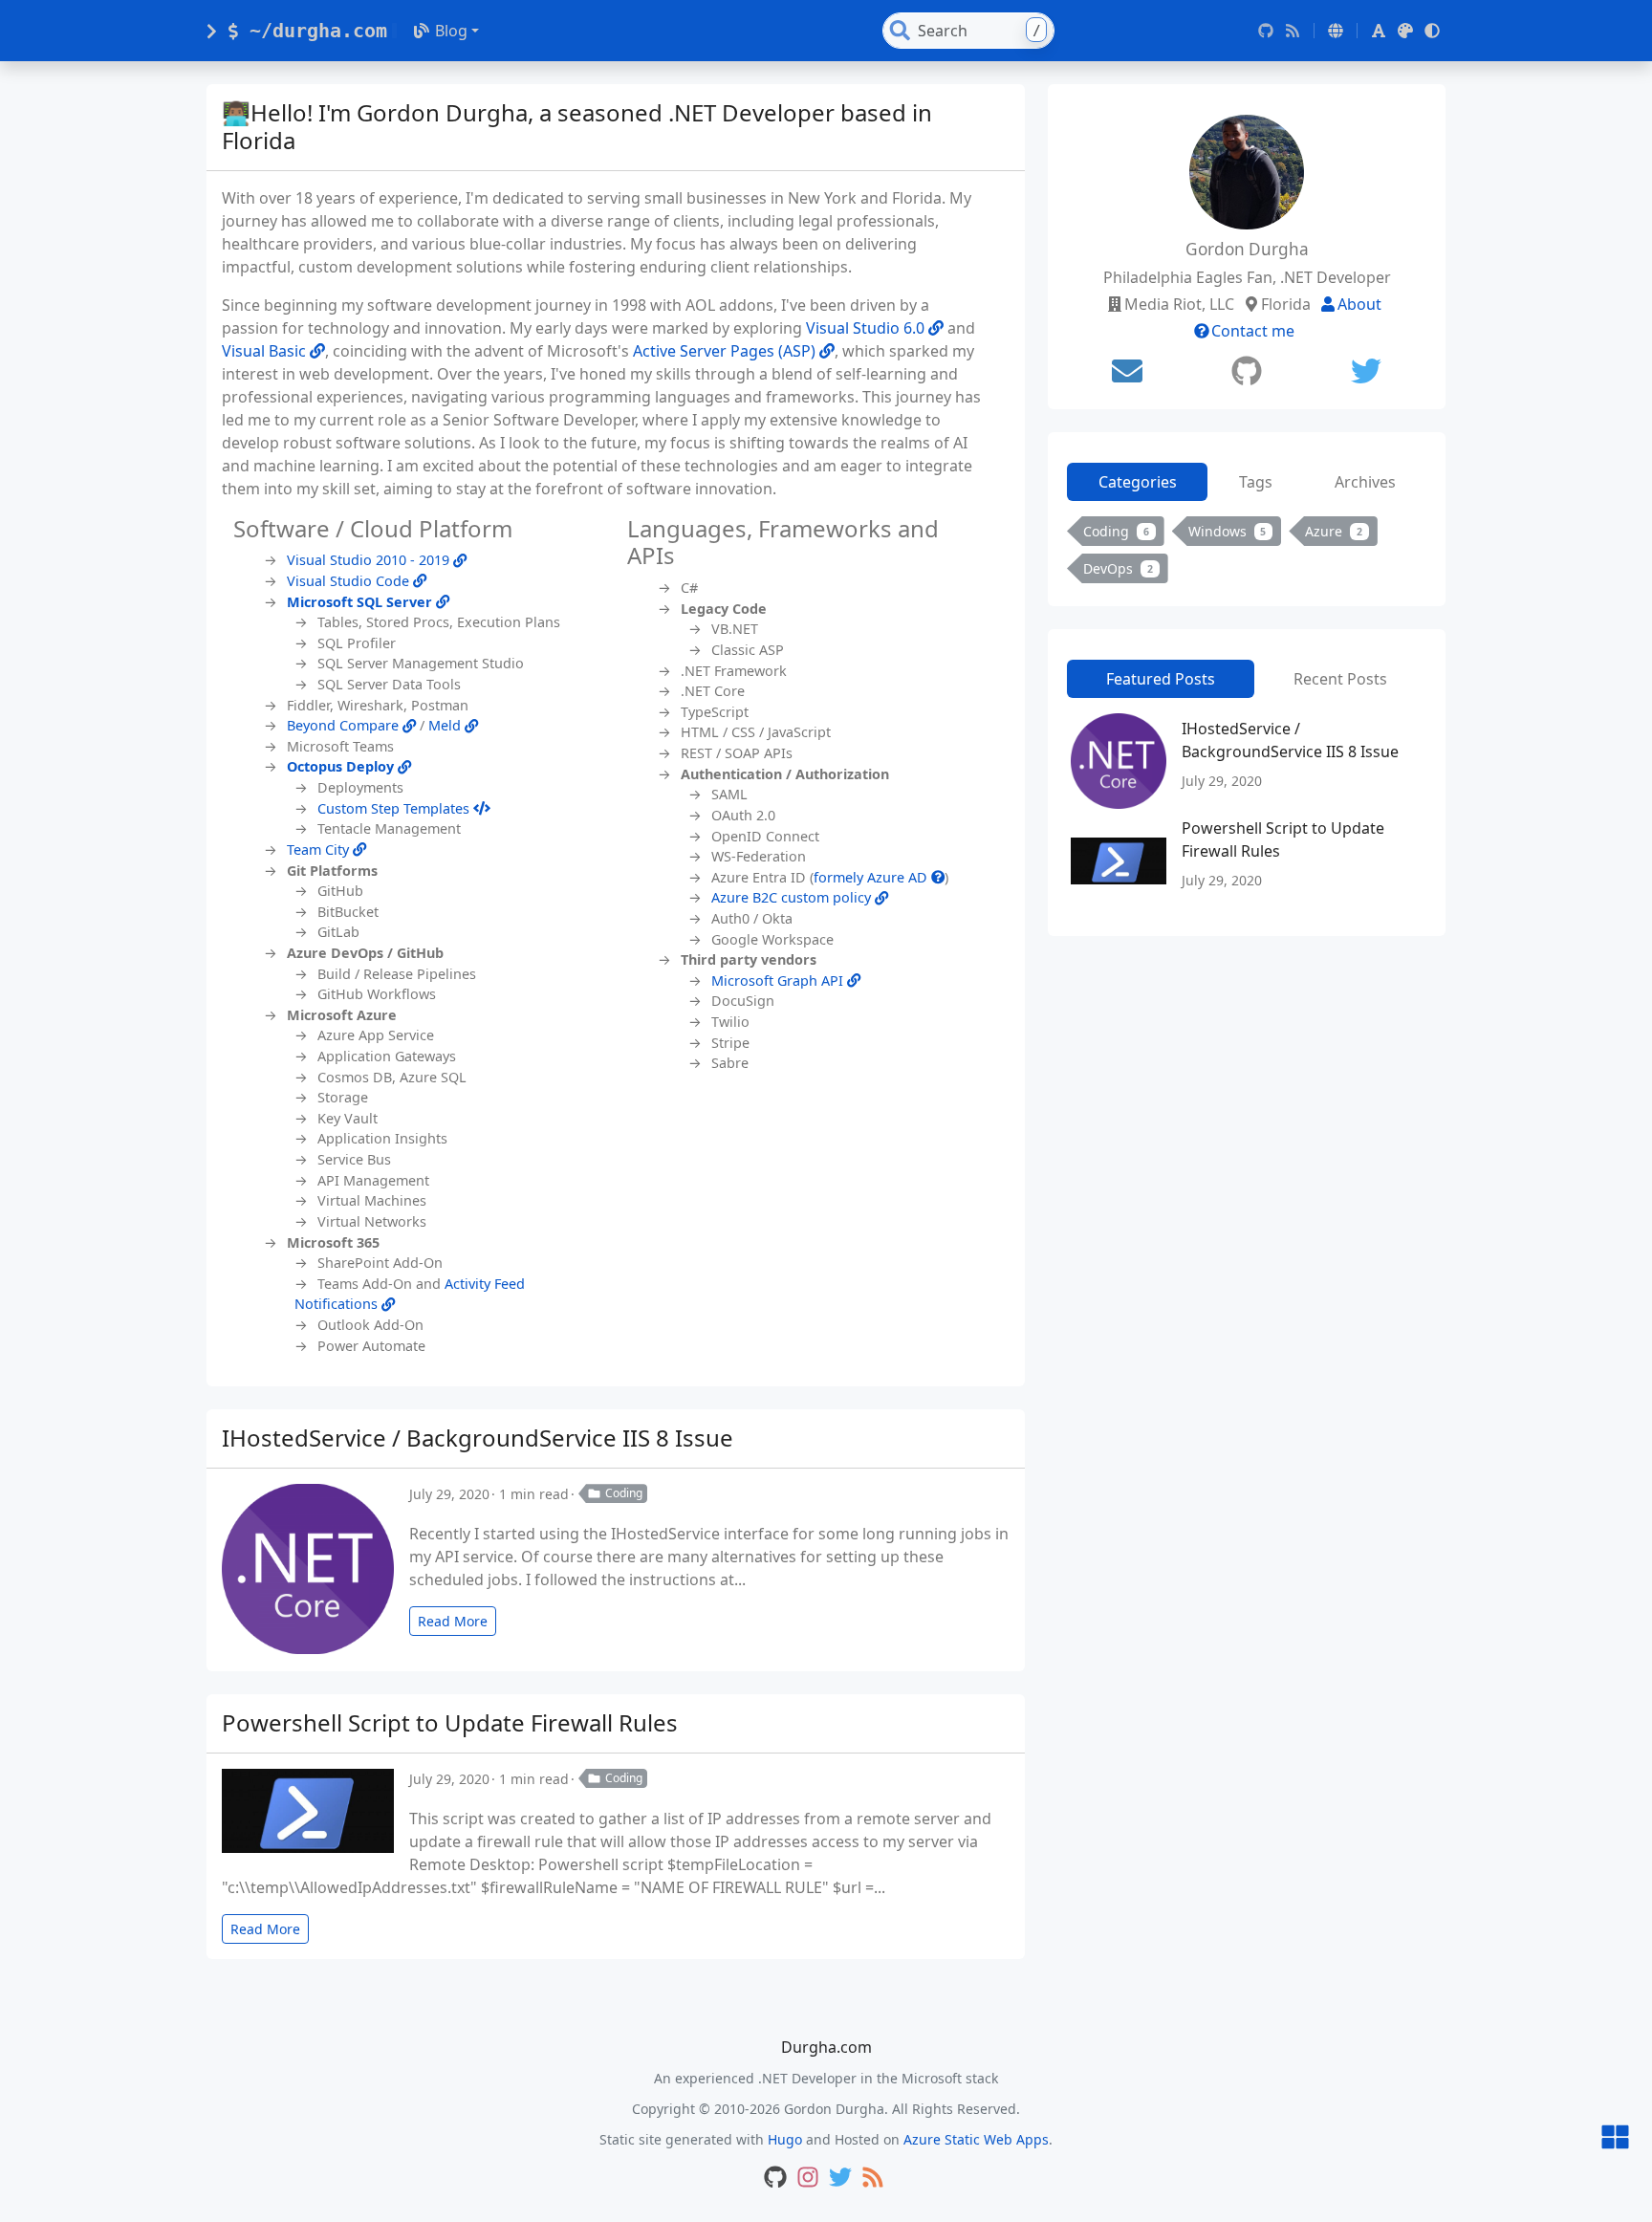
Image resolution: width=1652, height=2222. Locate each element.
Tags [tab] (1256, 482)
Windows (1228, 531)
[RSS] (1293, 31)
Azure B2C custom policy (793, 897)
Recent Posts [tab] (1340, 679)
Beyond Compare (345, 725)
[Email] (1127, 371)
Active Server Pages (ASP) (726, 351)
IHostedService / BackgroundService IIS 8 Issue (478, 1438)
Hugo (785, 2139)
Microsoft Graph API (779, 980)
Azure (1334, 531)
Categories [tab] (1138, 482)
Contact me (1253, 331)
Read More (453, 1621)
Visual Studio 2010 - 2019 (370, 560)
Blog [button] (451, 31)
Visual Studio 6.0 (867, 328)
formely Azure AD (872, 877)
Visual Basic (266, 351)
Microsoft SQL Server (361, 602)
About (1359, 304)
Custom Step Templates (395, 808)
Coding (624, 1493)
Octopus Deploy (342, 766)
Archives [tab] (1365, 482)
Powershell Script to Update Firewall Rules (450, 1722)
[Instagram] (808, 2178)
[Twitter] (1366, 371)
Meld (446, 725)
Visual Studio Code (350, 581)
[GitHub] (1266, 31)
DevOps (1118, 568)
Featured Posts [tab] (1161, 679)
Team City (320, 850)
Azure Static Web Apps (976, 2139)
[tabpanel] (1247, 554)
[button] (1336, 31)
